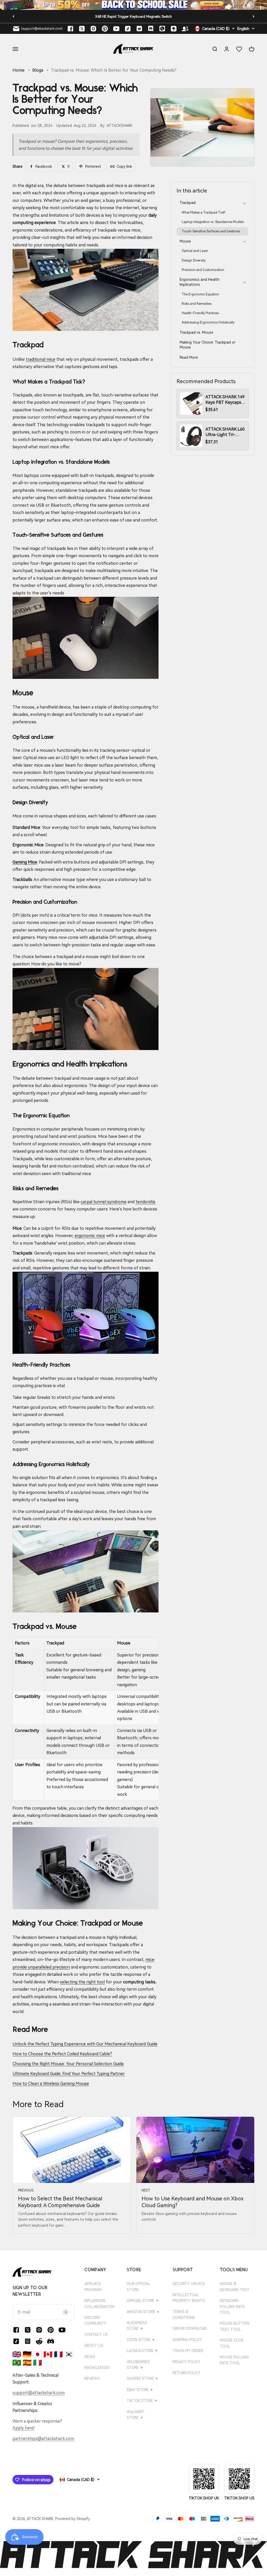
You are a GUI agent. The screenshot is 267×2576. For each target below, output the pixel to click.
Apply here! (23, 2428)
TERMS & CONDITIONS (184, 2315)
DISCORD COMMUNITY (95, 2320)
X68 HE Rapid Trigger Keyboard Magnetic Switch (133, 17)
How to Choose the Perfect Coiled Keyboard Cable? (62, 2054)
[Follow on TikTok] (128, 29)
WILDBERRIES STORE (138, 2365)
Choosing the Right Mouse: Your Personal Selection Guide (68, 2064)
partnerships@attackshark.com (43, 2439)
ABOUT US (94, 2345)
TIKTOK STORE (142, 2401)
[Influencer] (185, 29)
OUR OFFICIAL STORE (138, 2287)
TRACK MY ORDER (188, 2351)
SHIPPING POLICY (187, 2340)
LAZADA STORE (142, 2351)
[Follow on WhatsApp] (28, 2341)
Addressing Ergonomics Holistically (208, 322)
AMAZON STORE (143, 2312)
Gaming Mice (25, 862)
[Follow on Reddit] (139, 29)
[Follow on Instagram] (93, 29)
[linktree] (174, 29)
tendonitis (145, 1202)
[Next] (254, 16)
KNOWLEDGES (97, 2368)
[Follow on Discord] (151, 29)
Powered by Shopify (73, 2519)
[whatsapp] (162, 29)
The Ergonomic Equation (200, 294)
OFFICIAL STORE (143, 2301)
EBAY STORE (140, 2390)
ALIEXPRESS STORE (137, 2326)
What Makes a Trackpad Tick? (204, 213)
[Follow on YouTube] (116, 29)
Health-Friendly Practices (200, 313)
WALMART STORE (136, 2415)
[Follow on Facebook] (70, 29)
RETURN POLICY (186, 2373)
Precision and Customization (203, 270)
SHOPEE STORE (143, 2379)
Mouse (185, 241)
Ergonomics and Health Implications (200, 282)
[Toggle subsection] (244, 203)
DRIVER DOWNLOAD (190, 2329)
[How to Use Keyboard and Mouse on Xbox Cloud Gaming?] (195, 2150)
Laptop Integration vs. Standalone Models (213, 222)
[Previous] (13, 16)
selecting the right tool (82, 1982)
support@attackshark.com (39, 2393)
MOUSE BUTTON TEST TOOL (235, 2326)
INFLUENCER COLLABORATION (99, 2304)
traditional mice (41, 359)
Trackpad (188, 203)
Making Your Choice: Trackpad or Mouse (208, 345)
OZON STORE (141, 2340)
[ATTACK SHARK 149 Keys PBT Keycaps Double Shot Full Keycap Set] (191, 404)
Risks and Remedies (197, 304)
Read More (189, 357)
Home (19, 70)
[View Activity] (133, 5)
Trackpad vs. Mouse (196, 332)
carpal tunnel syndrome (104, 1202)
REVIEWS (92, 2379)
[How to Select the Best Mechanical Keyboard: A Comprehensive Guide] (72, 2150)
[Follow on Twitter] (82, 29)
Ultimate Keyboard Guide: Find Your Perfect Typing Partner (69, 2074)
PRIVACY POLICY (186, 2362)
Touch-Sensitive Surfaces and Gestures (211, 231)
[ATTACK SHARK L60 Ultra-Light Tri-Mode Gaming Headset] (191, 436)
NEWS (90, 2357)
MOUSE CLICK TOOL (232, 2343)
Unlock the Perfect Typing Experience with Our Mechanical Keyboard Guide (85, 2044)
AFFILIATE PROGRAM (93, 2287)
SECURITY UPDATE (189, 2284)
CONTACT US (96, 2335)
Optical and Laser (195, 251)
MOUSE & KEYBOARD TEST (235, 2287)
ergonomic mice (90, 1236)
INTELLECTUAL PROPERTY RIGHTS (189, 2298)
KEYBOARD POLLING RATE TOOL (232, 2307)
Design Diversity (194, 260)
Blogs (38, 70)
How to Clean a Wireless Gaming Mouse (51, 2084)
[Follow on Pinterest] (105, 29)
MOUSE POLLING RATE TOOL (234, 2360)
